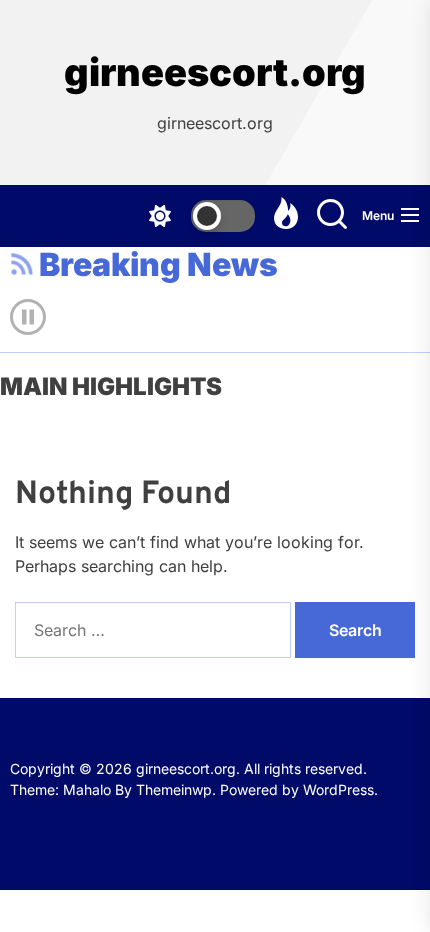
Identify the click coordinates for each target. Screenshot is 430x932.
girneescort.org (215, 72)
